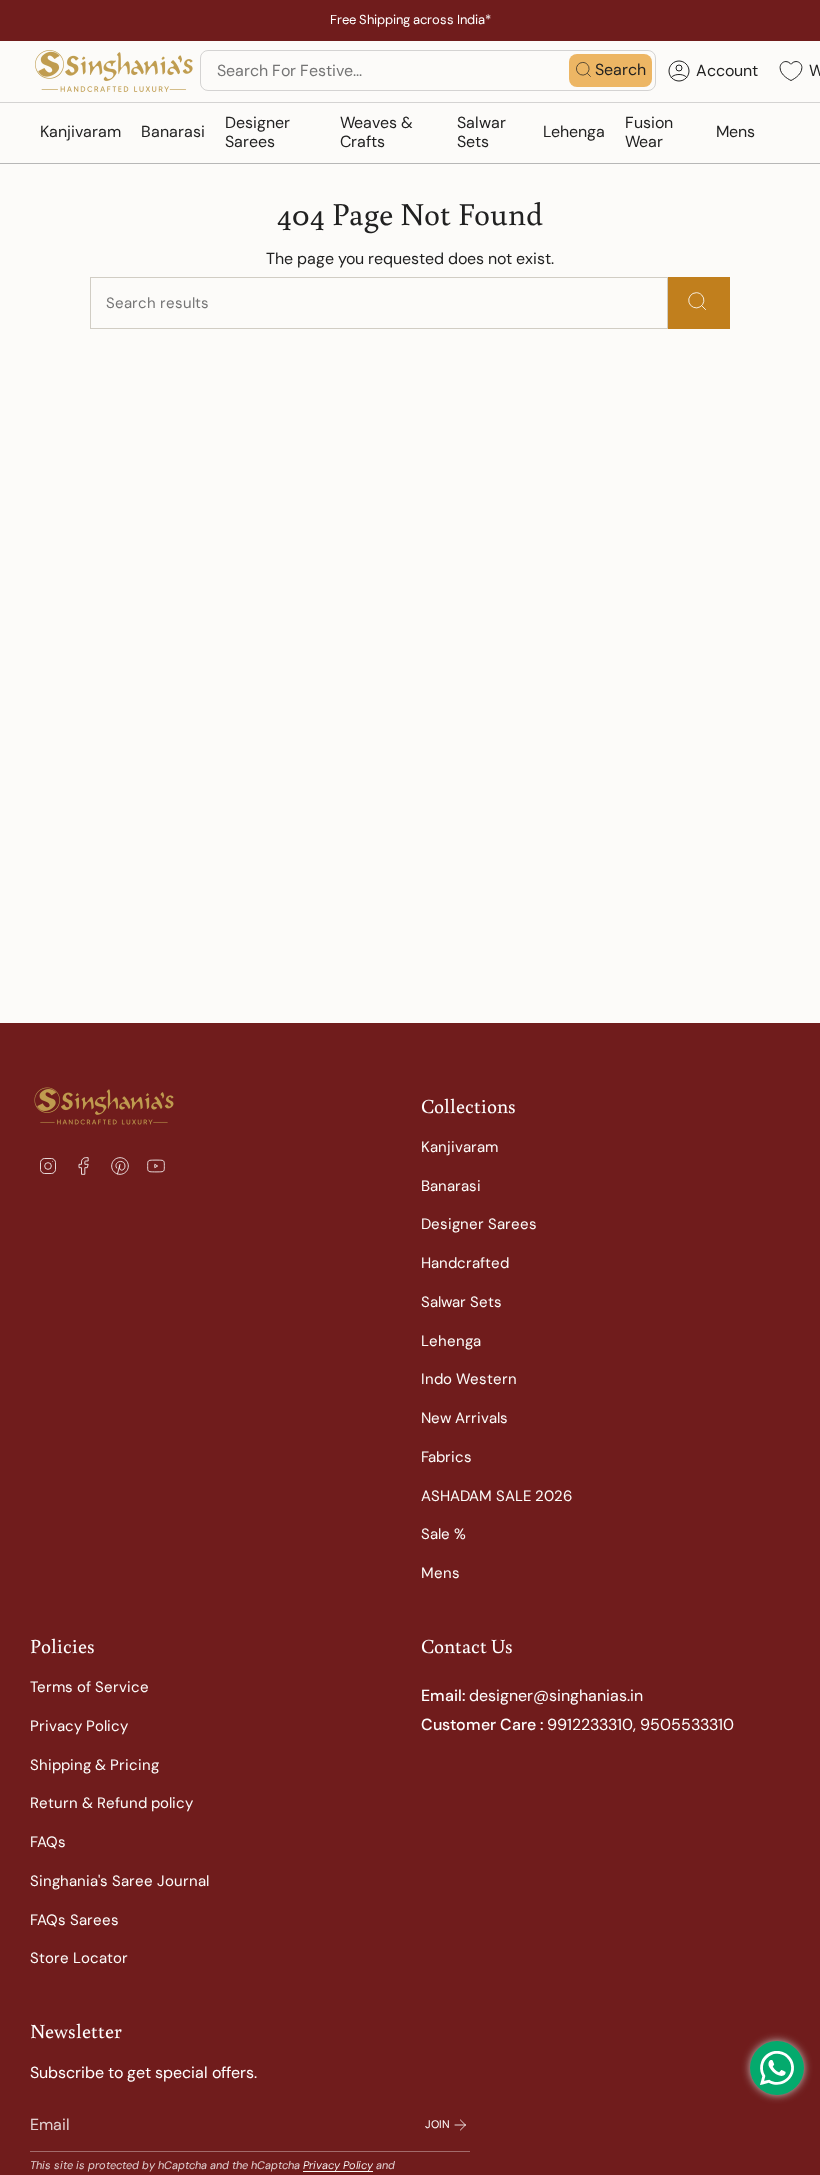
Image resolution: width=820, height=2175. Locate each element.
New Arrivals (464, 1418)
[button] (80, 133)
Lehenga (451, 1341)
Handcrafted (465, 1263)
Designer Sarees (479, 1224)
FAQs (48, 1842)
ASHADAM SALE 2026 (496, 1496)
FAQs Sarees (74, 1920)
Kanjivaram (459, 1147)
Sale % (443, 1534)
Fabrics (446, 1457)
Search (620, 69)
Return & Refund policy (111, 1803)
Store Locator (79, 1958)
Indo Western (469, 1379)
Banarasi (451, 1186)
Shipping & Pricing (94, 1765)
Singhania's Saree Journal (119, 1881)
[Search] (699, 303)
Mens (440, 1573)
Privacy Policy (79, 1726)
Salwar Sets (461, 1302)
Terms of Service (89, 1687)
